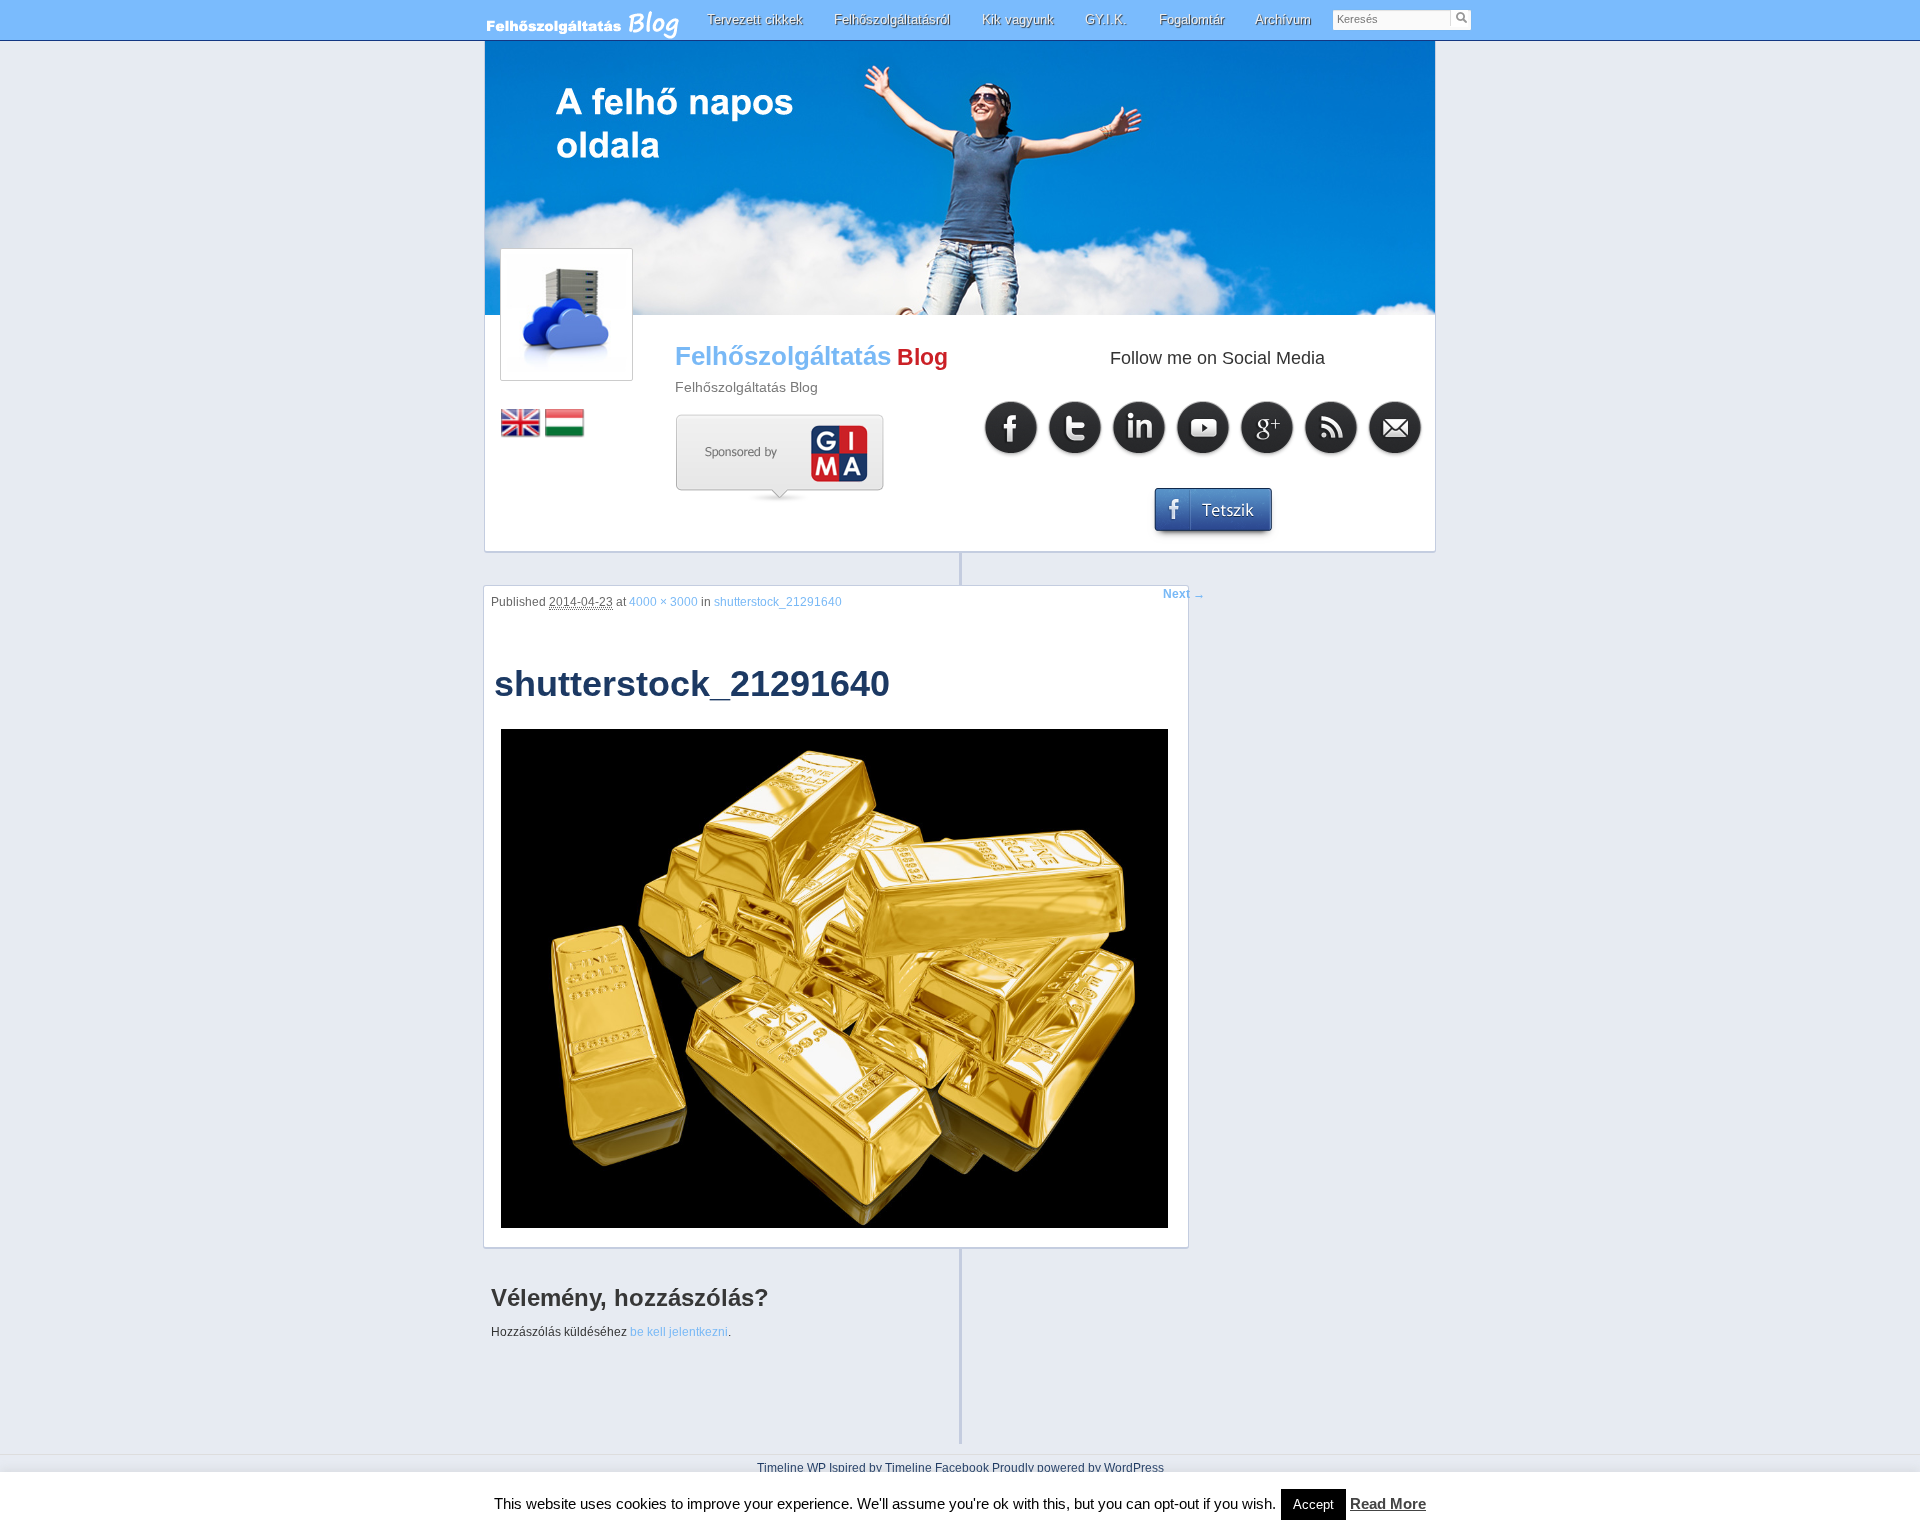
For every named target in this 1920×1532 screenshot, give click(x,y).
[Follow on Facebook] (1011, 454)
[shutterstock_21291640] (834, 1225)
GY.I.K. (1106, 19)
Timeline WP (791, 1468)
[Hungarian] (565, 433)
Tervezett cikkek (755, 19)
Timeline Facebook (937, 1468)
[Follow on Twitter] (1075, 454)
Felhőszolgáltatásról (892, 19)
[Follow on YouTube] (1203, 454)
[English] (521, 433)
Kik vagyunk (1018, 19)
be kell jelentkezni (679, 1332)
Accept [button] (1313, 1504)
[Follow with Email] (1395, 454)
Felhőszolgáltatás (783, 356)
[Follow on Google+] (1267, 454)
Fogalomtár (1191, 19)
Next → (1184, 594)
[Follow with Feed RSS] (1331, 454)
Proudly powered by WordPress (1078, 1468)
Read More (1388, 1503)
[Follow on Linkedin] (1139, 454)
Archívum (1283, 19)
